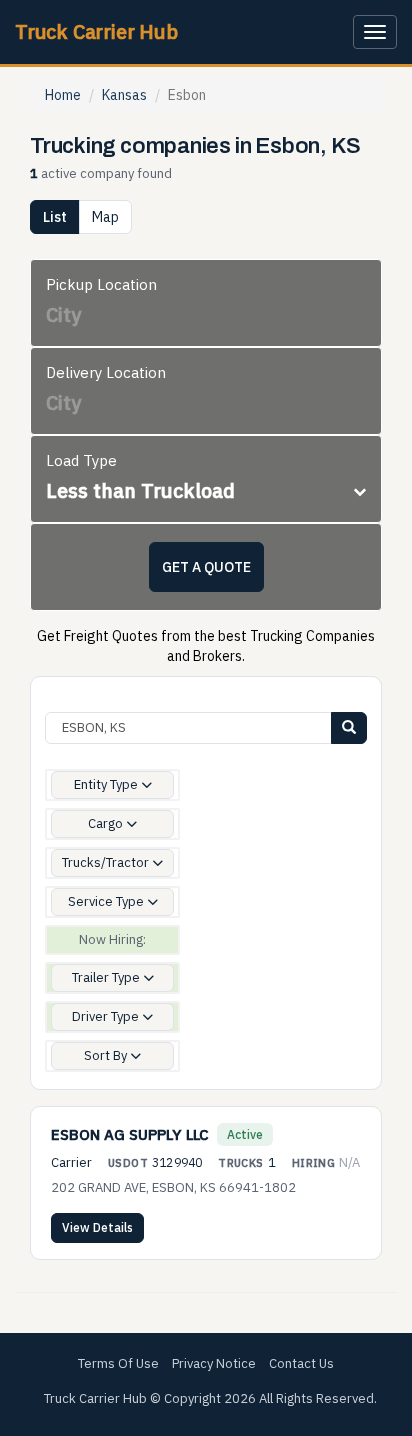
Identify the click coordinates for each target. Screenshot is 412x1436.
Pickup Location (101, 284)
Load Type (81, 460)
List (55, 217)
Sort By (107, 1055)
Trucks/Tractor (107, 862)
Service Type (107, 901)
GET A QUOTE (206, 567)
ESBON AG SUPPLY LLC (130, 1134)
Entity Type (107, 784)
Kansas (124, 95)
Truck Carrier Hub (96, 31)
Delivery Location (106, 372)
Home (63, 95)
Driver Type (107, 1016)
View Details (97, 1227)
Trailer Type (107, 977)
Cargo (107, 823)
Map (105, 217)
